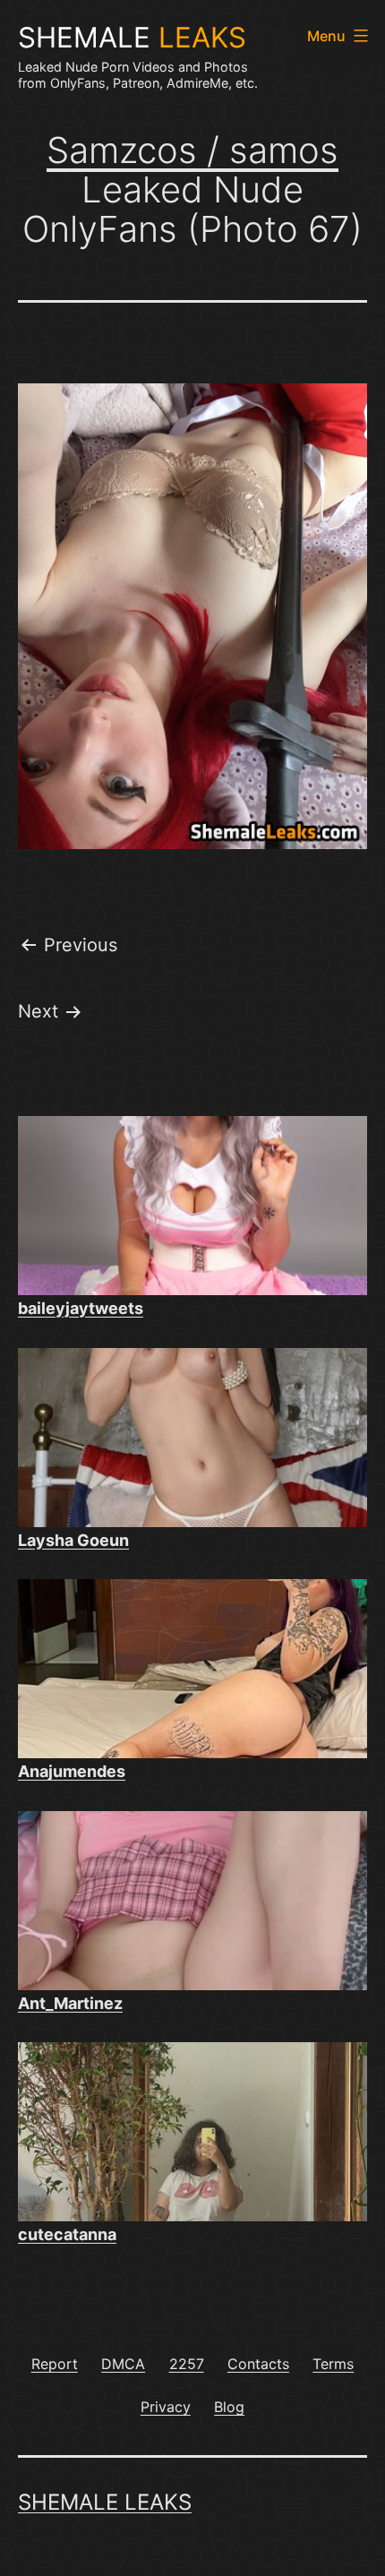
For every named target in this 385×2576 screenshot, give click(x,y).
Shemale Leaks (105, 2502)
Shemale (132, 38)
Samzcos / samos (192, 150)
